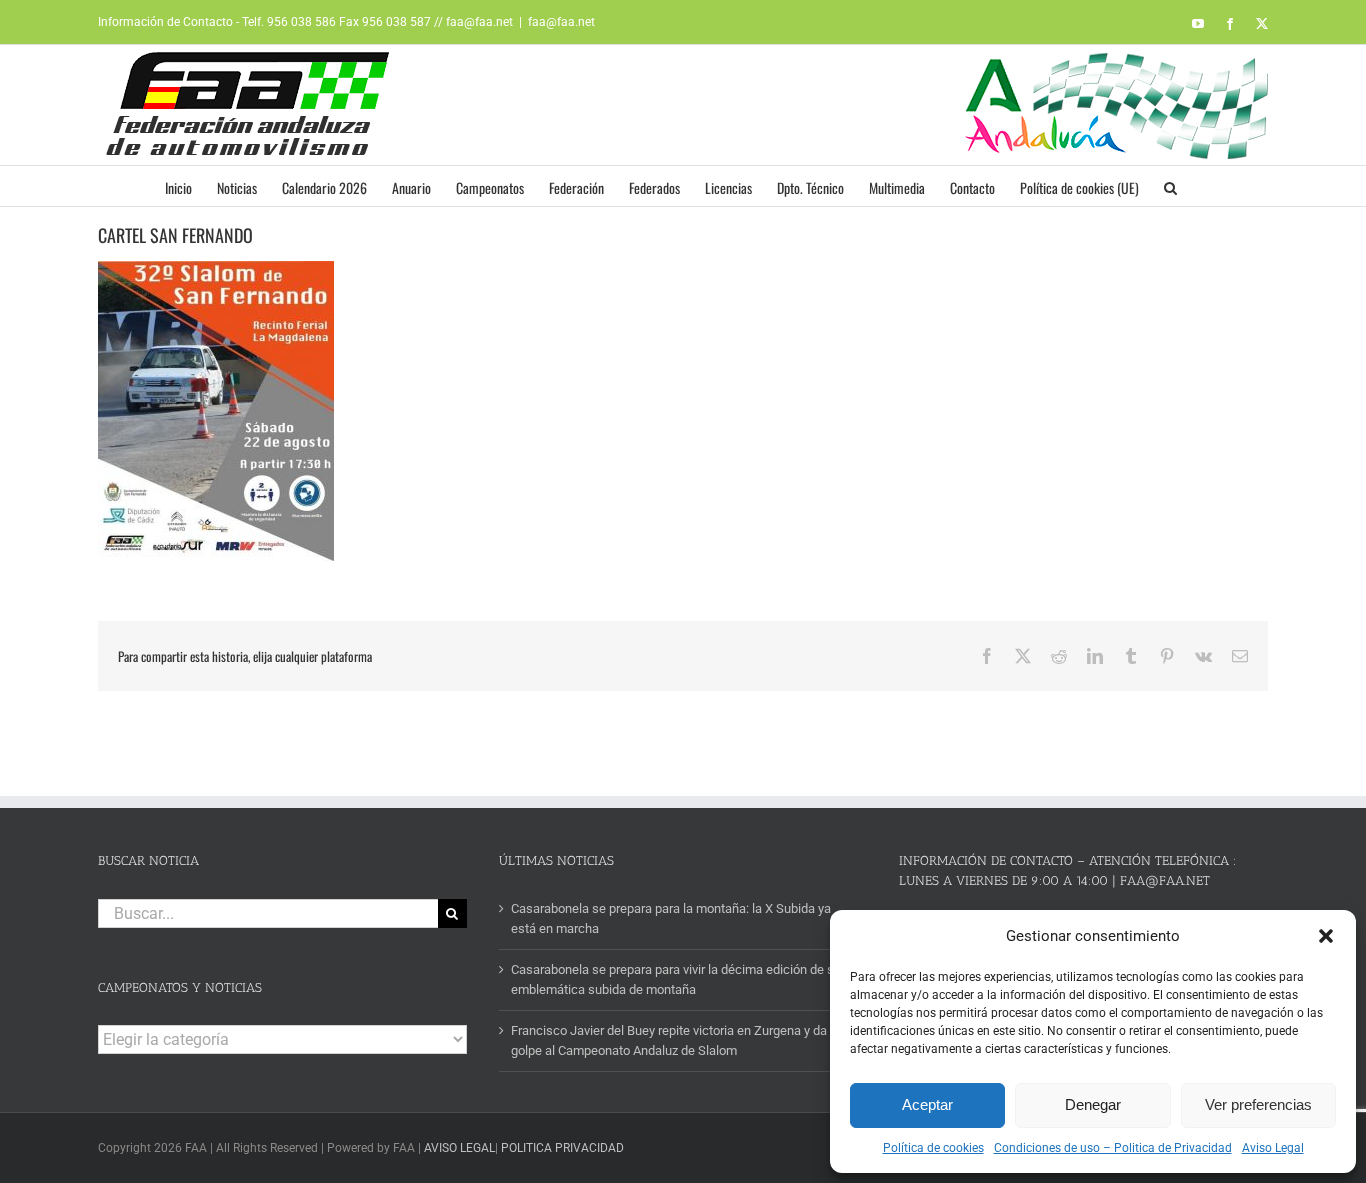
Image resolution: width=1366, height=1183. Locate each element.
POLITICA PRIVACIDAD (562, 1148)
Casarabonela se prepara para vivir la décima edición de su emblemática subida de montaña (676, 979)
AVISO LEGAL (459, 1148)
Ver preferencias (1258, 1104)
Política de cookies (933, 1148)
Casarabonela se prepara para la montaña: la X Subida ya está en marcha (671, 918)
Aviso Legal (1273, 1148)
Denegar (1093, 1104)
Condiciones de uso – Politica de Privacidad (1113, 1148)
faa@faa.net (561, 22)
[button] (1326, 936)
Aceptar (927, 1104)
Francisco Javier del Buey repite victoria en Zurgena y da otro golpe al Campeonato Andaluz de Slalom (681, 1040)
